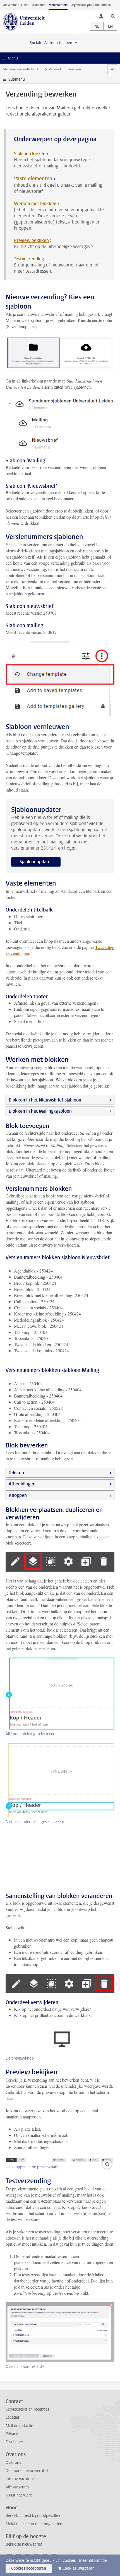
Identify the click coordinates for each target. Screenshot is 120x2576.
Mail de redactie (19, 2426)
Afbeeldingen (22, 1484)
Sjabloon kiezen (30, 154)
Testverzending (29, 259)
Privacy (12, 2434)
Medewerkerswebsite (18, 69)
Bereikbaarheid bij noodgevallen (33, 2516)
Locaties (13, 2417)
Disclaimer (14, 2442)
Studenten (39, 5)
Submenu (17, 79)
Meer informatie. (93, 2561)
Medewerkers (58, 5)
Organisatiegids (81, 5)
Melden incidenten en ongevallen (34, 2524)
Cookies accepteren (29, 2568)
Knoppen (18, 1495)
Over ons (13, 2463)
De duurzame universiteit (27, 2471)
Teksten (16, 1473)
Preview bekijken (31, 240)
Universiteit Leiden (16, 5)
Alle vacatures (17, 2487)
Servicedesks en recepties (27, 2409)
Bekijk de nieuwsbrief (24, 2544)
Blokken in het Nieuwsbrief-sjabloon (45, 1100)
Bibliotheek (103, 5)
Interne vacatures (21, 2479)
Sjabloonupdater (36, 862)
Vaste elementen (33, 179)
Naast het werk (19, 2495)
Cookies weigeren (79, 2568)
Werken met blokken (35, 204)
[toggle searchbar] (113, 16)
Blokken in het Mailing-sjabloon (40, 1111)
